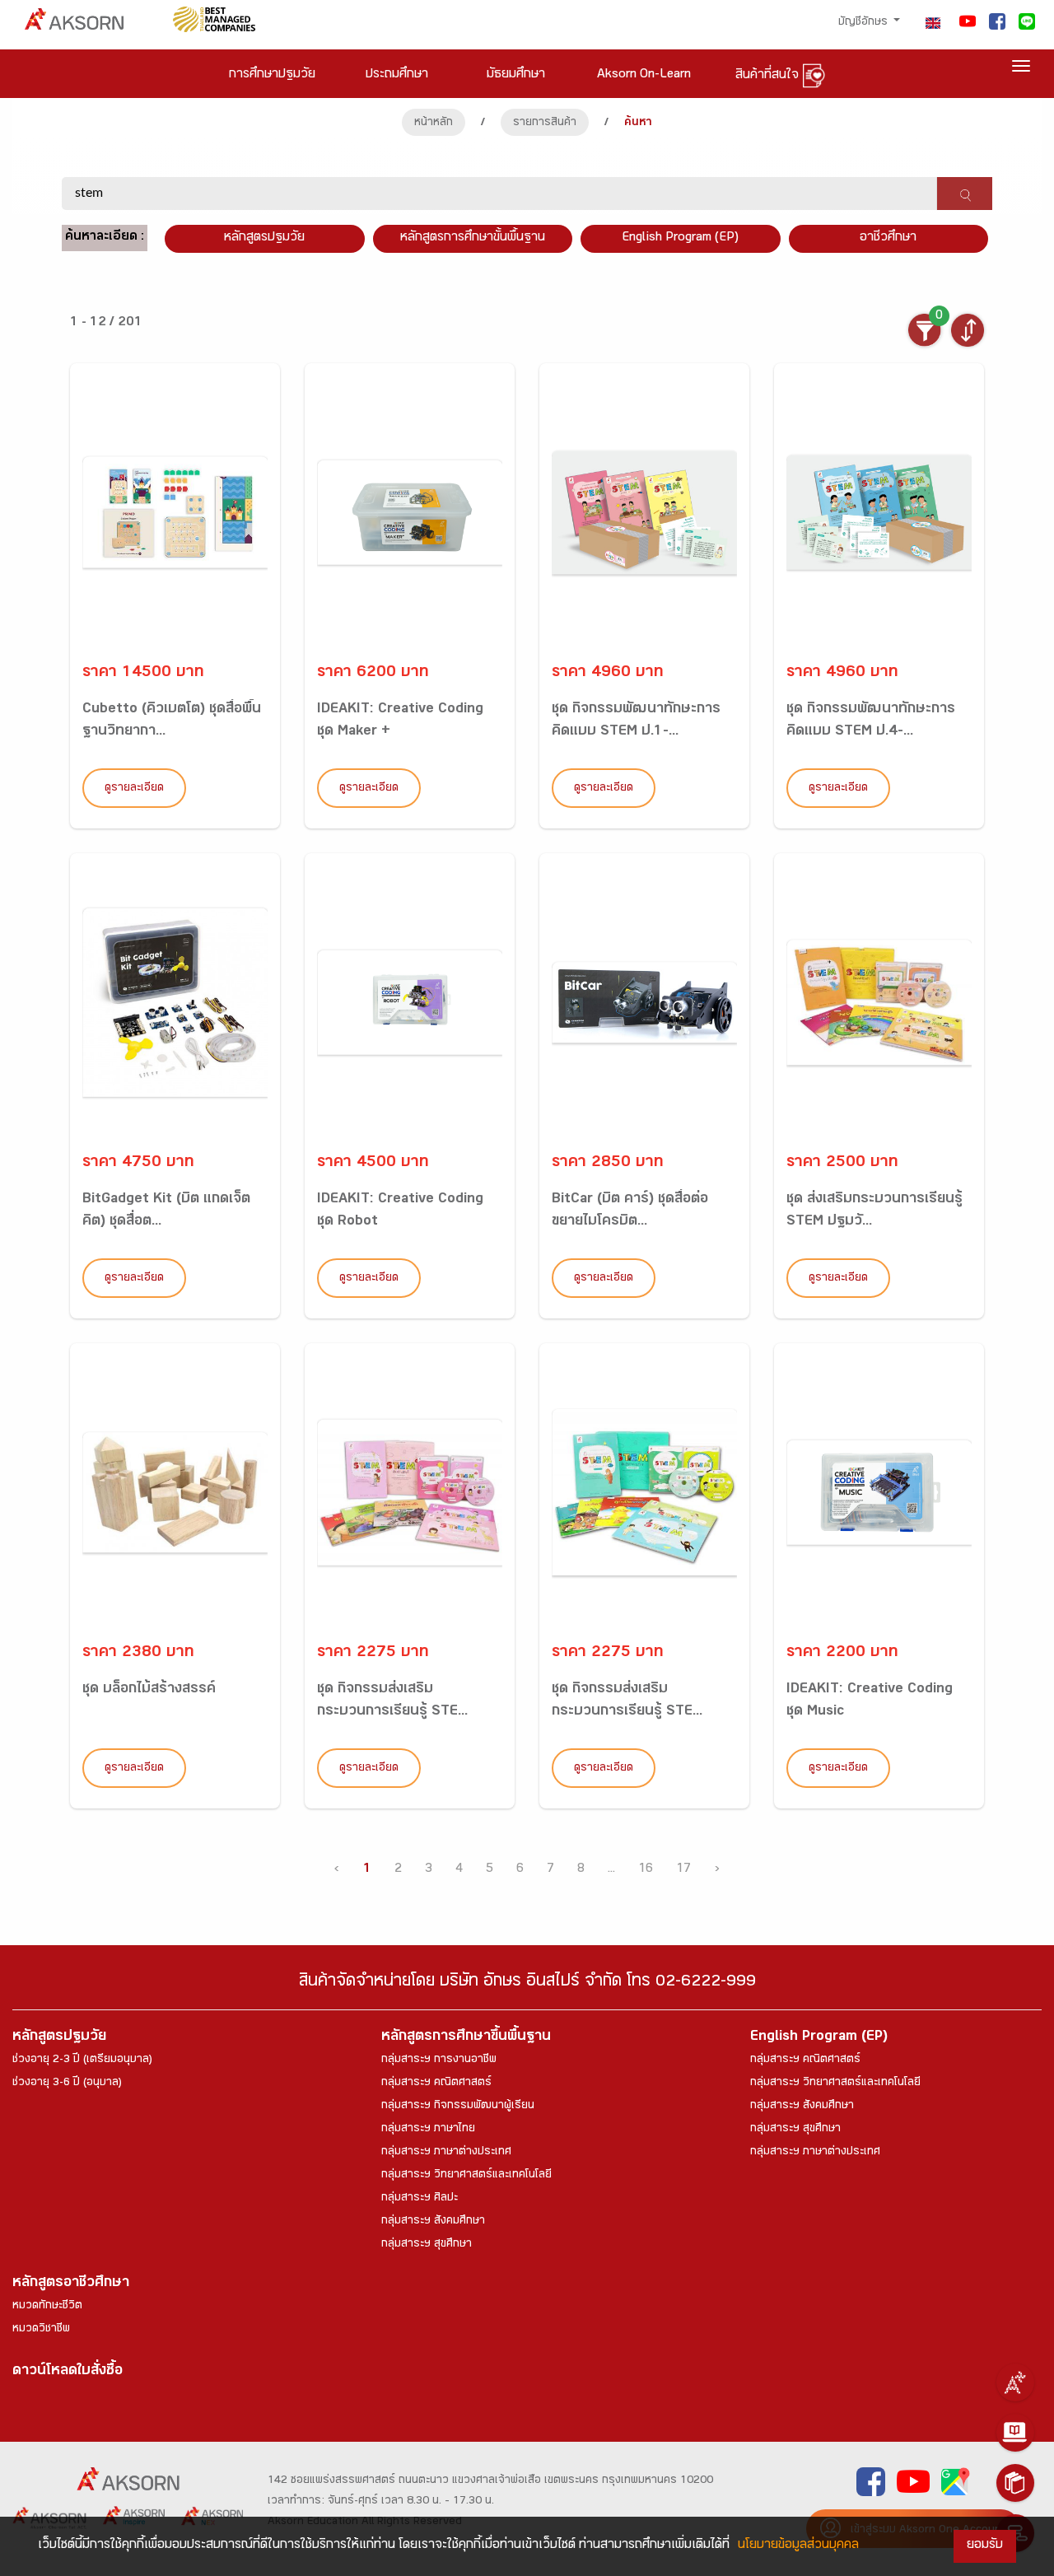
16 (646, 1870)
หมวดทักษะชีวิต (47, 2307)
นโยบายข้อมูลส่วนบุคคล (798, 2546)
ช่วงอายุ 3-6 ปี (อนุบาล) (67, 2084)
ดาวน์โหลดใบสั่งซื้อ (68, 2372)
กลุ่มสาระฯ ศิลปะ (420, 2199)
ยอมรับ (985, 2546)
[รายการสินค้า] (1015, 2483)
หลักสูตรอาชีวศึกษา (71, 2284)
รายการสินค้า (545, 124)
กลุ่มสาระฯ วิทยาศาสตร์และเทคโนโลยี (466, 2176)
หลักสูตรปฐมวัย (59, 2038)
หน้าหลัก (434, 124)
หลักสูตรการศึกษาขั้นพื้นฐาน (473, 238)
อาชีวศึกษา (888, 238)
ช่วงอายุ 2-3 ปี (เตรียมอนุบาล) (82, 2060)
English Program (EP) (680, 238)
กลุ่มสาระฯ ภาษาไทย (428, 2130)
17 (683, 1870)
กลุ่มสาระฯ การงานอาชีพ (439, 2060)
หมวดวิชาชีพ (41, 2330)
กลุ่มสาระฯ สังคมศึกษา (433, 2222)
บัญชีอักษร (865, 23)
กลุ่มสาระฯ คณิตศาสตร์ (436, 2084)
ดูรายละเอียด (134, 789)
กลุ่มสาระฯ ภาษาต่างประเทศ (446, 2153)
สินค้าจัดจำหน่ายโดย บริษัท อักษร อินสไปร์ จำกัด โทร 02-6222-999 (527, 1983)
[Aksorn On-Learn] (1015, 2433)
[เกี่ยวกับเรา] (1015, 2382)
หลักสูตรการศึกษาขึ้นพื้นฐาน (466, 2038)
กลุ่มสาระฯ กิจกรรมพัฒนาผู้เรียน (458, 2107)
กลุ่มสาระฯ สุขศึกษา (427, 2245)
